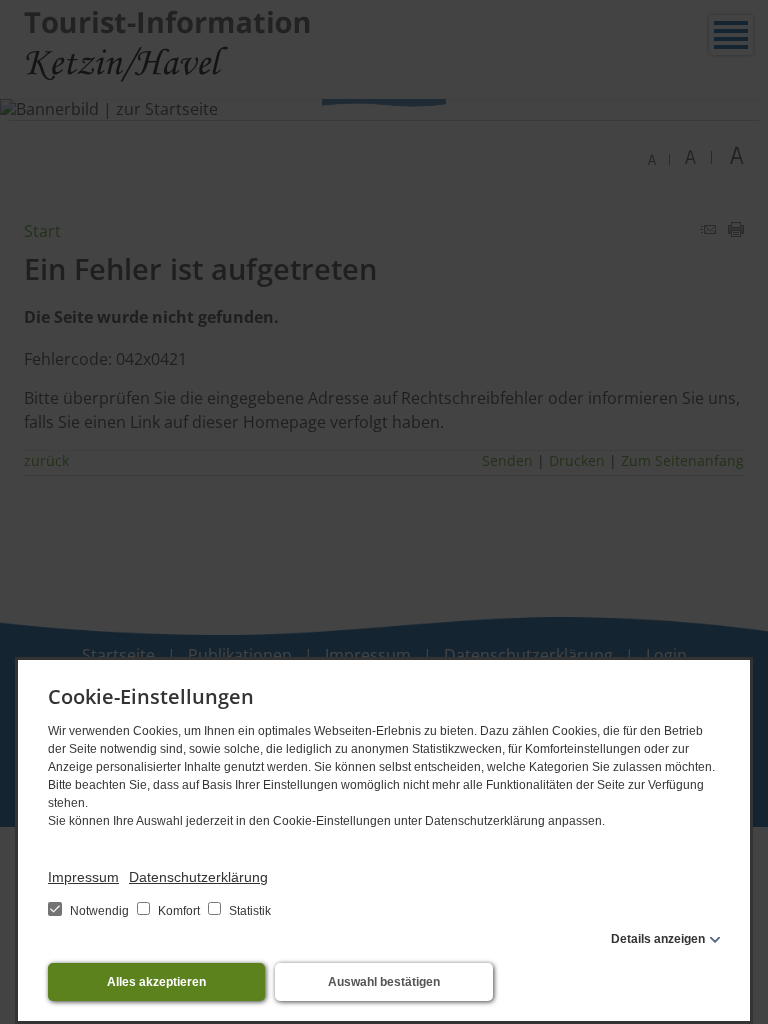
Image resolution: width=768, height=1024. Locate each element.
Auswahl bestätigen (384, 982)
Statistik (248, 911)
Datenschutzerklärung (198, 877)
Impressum (83, 877)
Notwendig (99, 911)
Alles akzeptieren (156, 982)
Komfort (179, 911)
